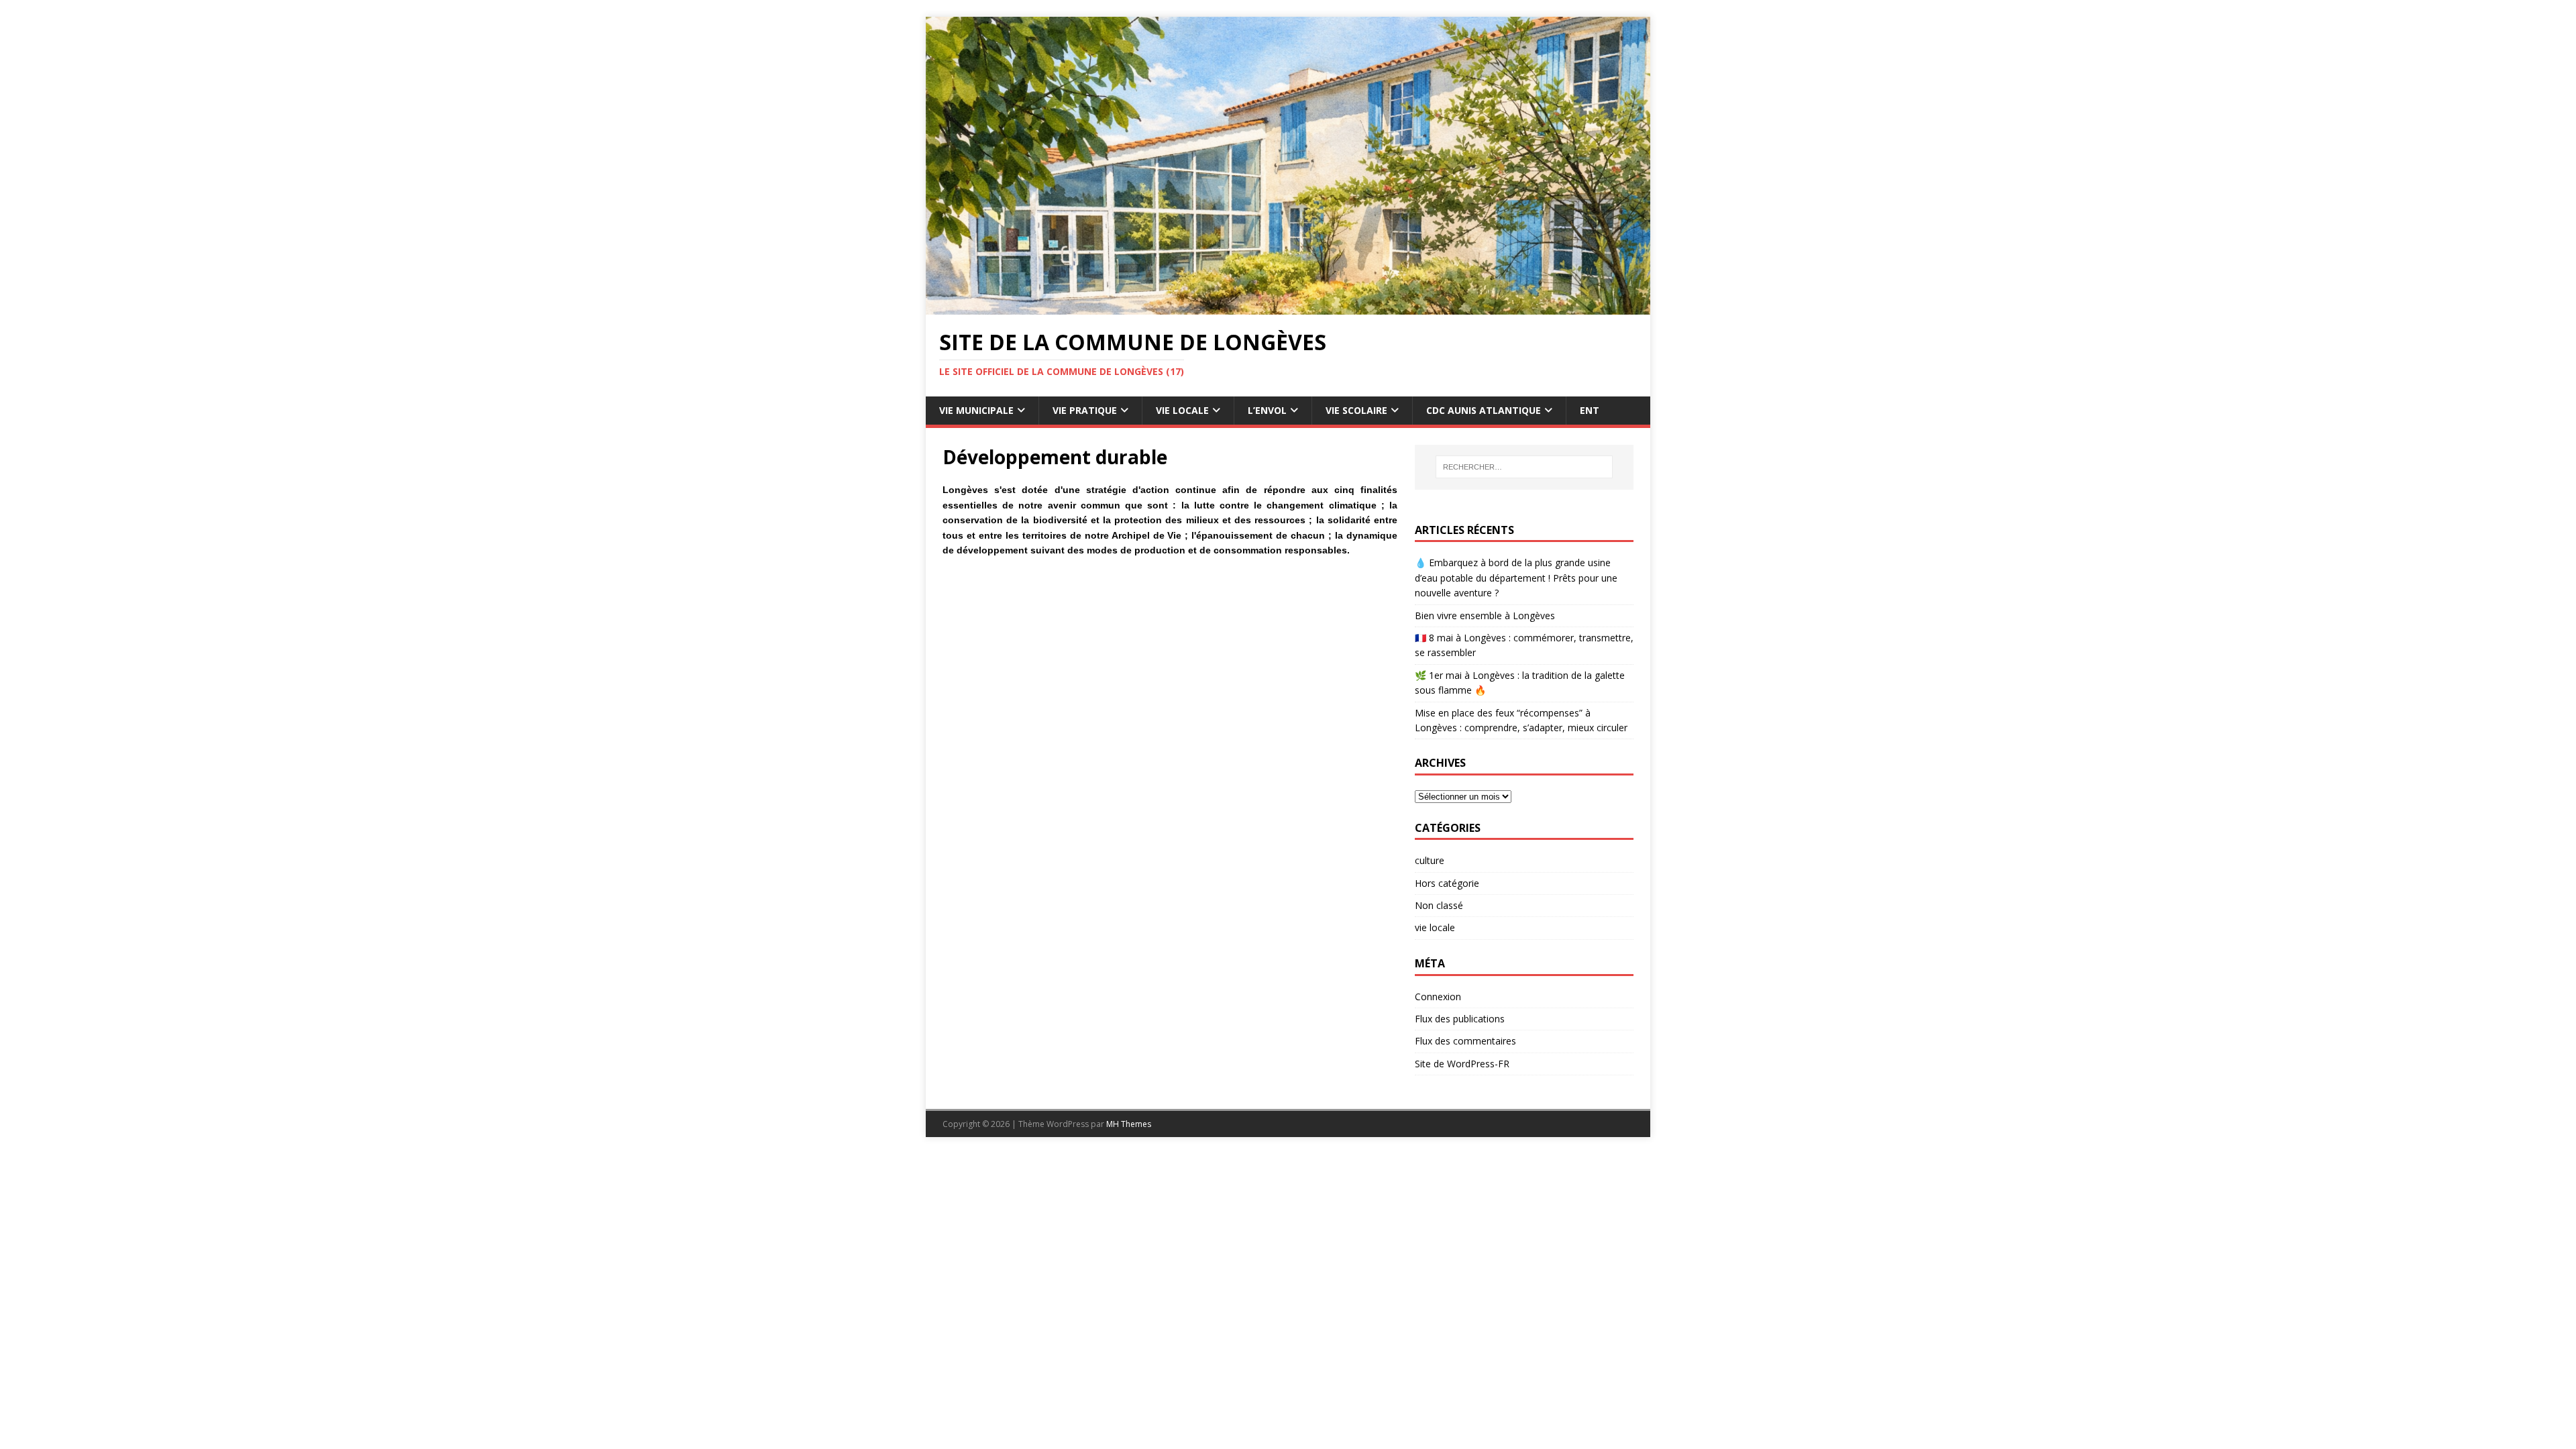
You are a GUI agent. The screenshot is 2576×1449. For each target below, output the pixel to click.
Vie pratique (1085, 410)
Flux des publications (1460, 1019)
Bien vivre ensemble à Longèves (1485, 615)
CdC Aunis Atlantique (1484, 410)
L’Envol (1267, 410)
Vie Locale (1182, 410)
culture (1430, 860)
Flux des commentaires (1465, 1041)
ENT (1590, 410)
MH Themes (1129, 1124)
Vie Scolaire (1356, 410)
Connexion (1438, 997)
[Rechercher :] (1524, 467)
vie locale (1435, 927)
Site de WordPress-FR (1462, 1064)
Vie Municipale (976, 410)
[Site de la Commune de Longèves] (1288, 307)
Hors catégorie (1447, 883)
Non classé (1439, 905)
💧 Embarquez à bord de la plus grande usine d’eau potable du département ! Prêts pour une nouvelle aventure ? (1516, 578)
